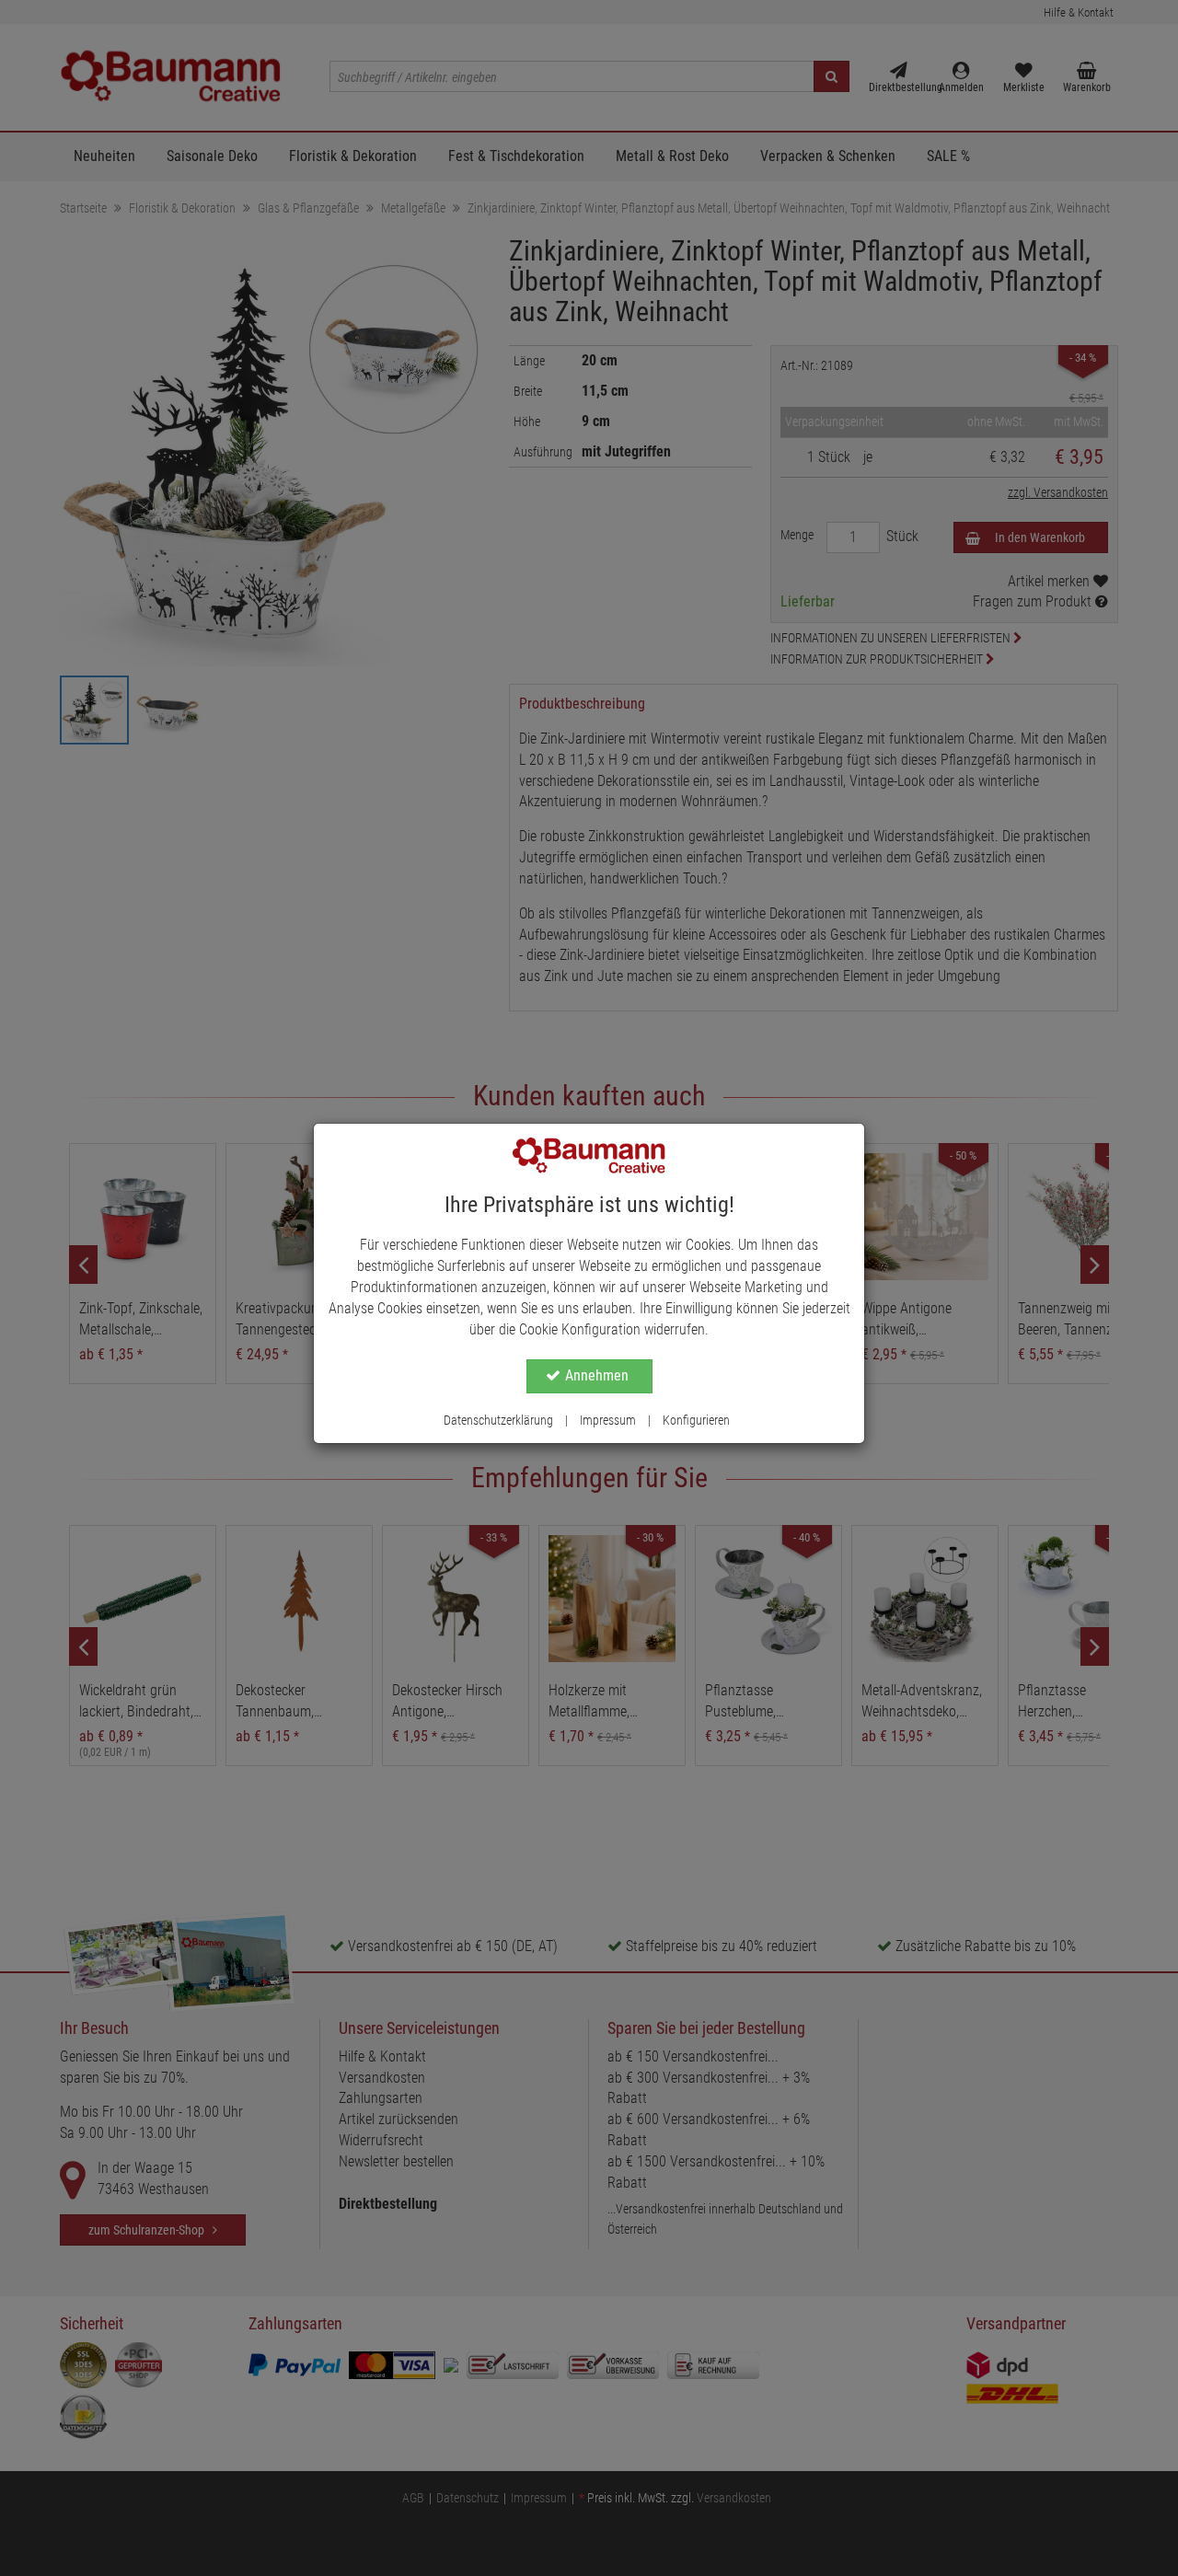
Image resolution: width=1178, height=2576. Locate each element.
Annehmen (597, 1375)
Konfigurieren (696, 1420)
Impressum (608, 1420)
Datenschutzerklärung (498, 1420)
